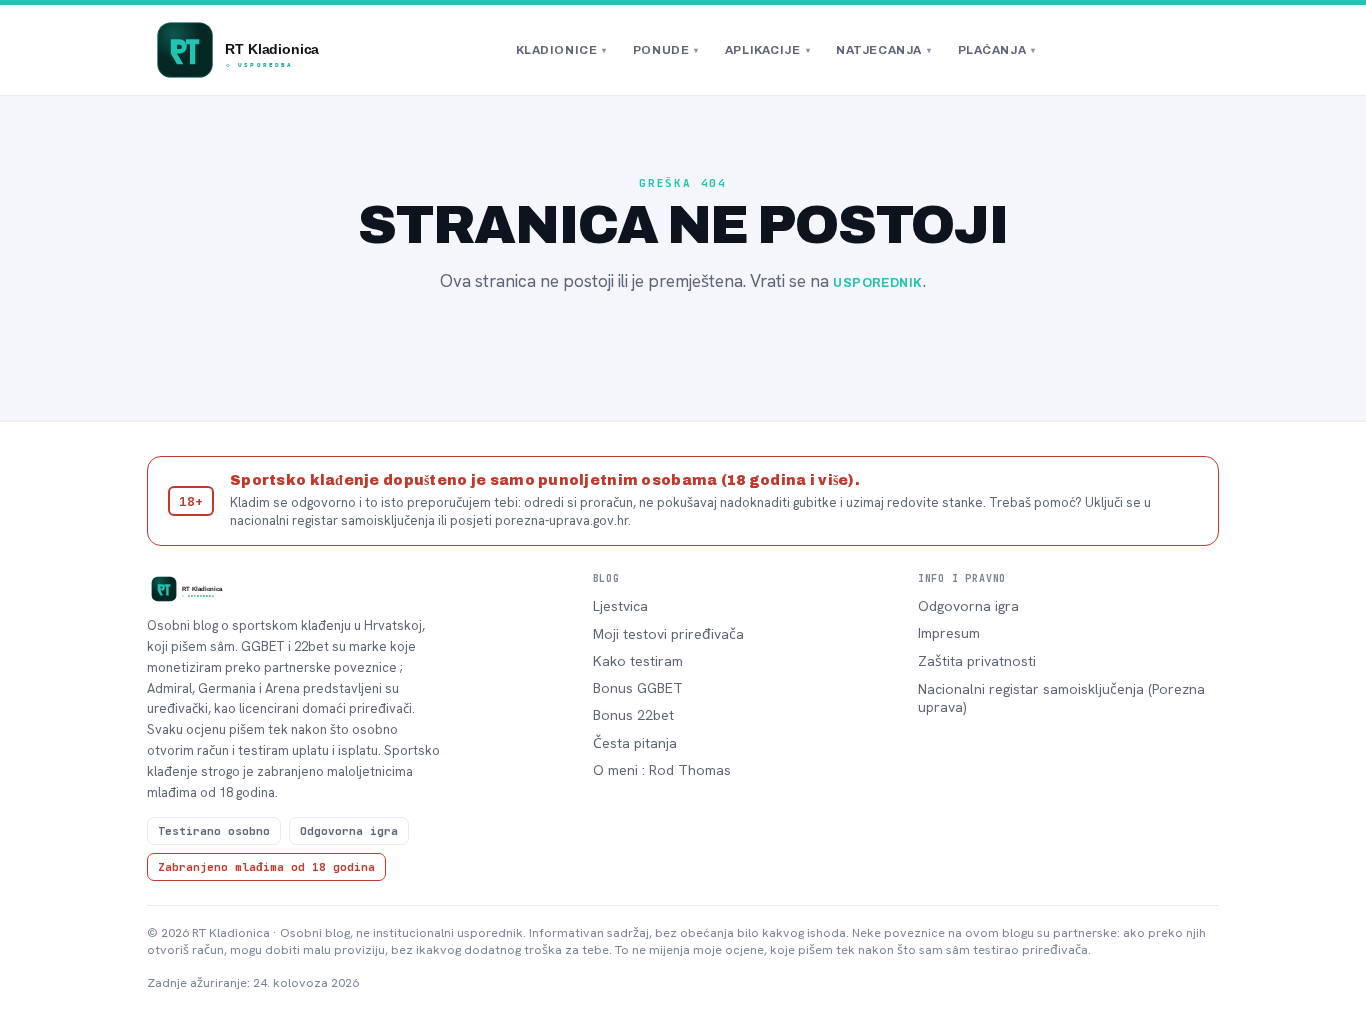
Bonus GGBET (638, 688)
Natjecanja (883, 50)
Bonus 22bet (633, 715)
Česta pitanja (635, 743)
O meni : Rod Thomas (662, 770)
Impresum (949, 633)
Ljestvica (620, 606)
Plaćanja (997, 50)
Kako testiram (638, 661)
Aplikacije (767, 50)
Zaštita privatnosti (977, 661)
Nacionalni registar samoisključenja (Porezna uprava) (1061, 698)
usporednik (878, 283)
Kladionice (561, 50)
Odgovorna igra (968, 606)
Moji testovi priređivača (668, 634)
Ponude (666, 50)
